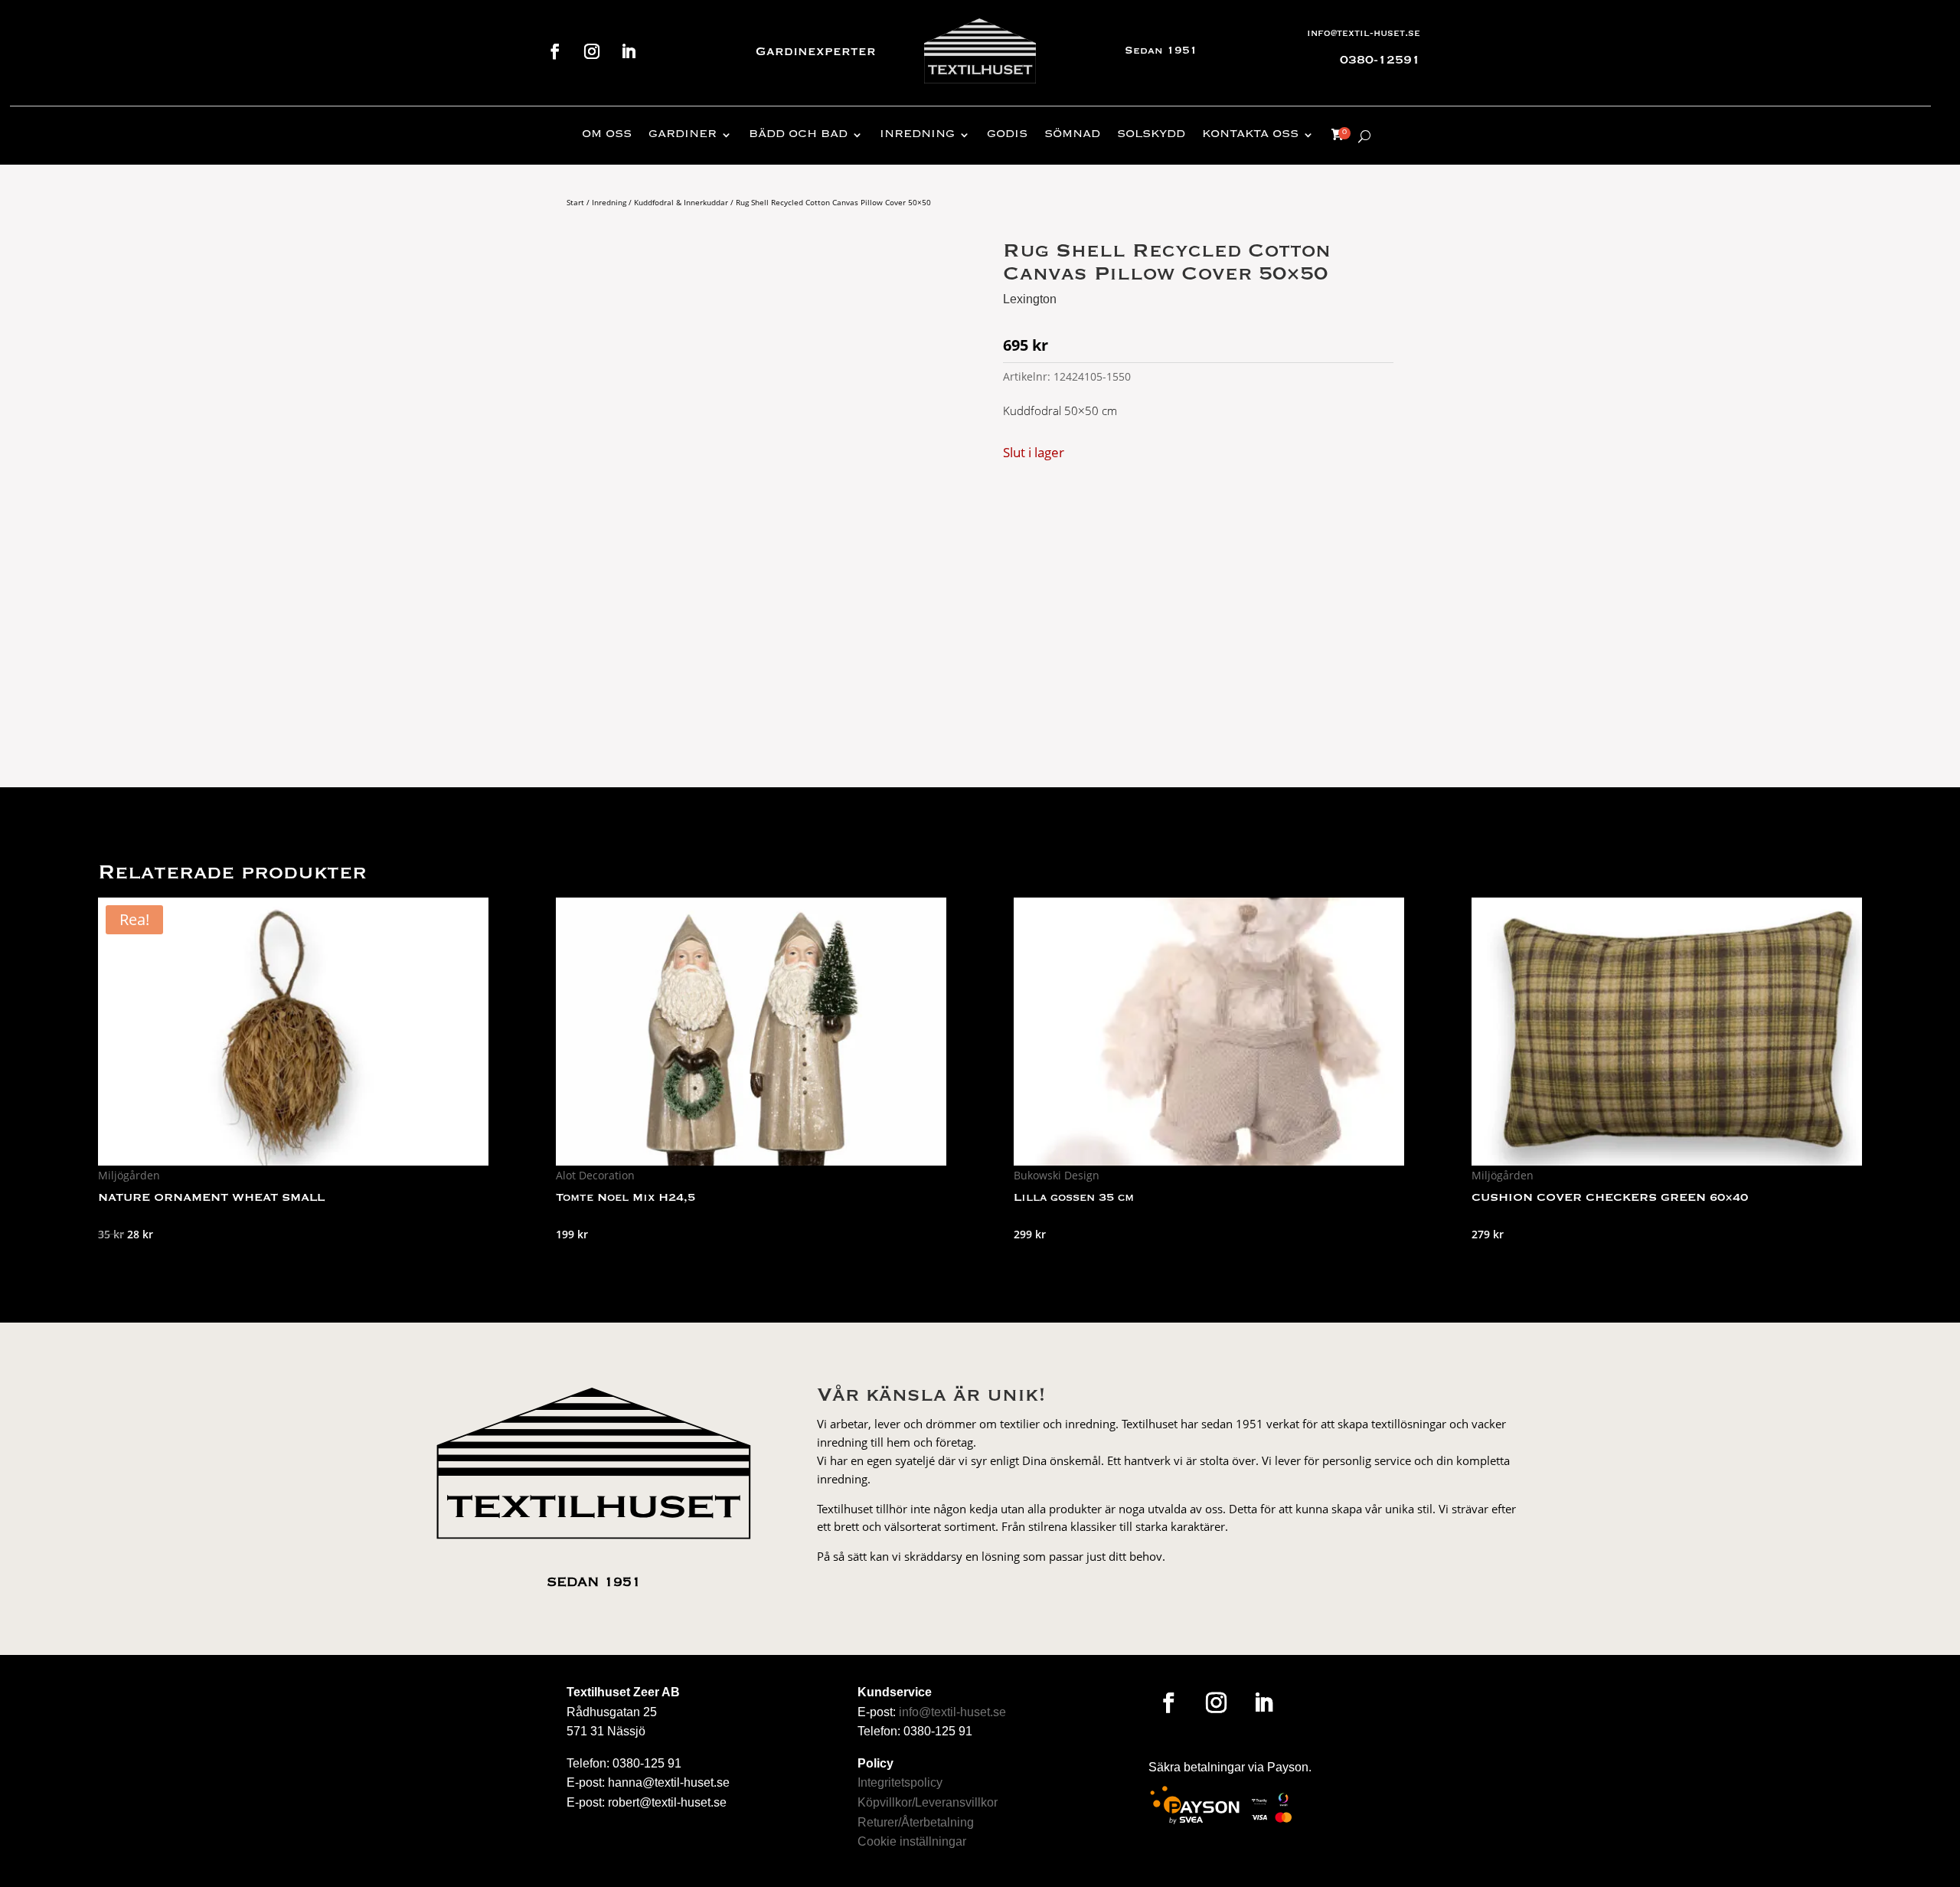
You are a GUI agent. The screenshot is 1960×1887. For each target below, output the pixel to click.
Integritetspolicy (900, 1782)
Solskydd (1151, 135)
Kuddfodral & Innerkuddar (681, 202)
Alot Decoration (595, 1175)
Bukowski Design (1057, 1175)
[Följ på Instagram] (592, 51)
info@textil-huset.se (1364, 34)
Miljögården (129, 1175)
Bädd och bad (798, 135)
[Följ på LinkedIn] (629, 51)
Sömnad (1072, 135)
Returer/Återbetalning (916, 1822)
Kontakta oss (1250, 135)
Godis (1007, 135)
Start (575, 202)
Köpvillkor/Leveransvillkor (928, 1802)
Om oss (607, 135)
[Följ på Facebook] (555, 51)
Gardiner (683, 135)
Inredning (917, 135)
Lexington (1030, 299)
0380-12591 (1380, 61)
